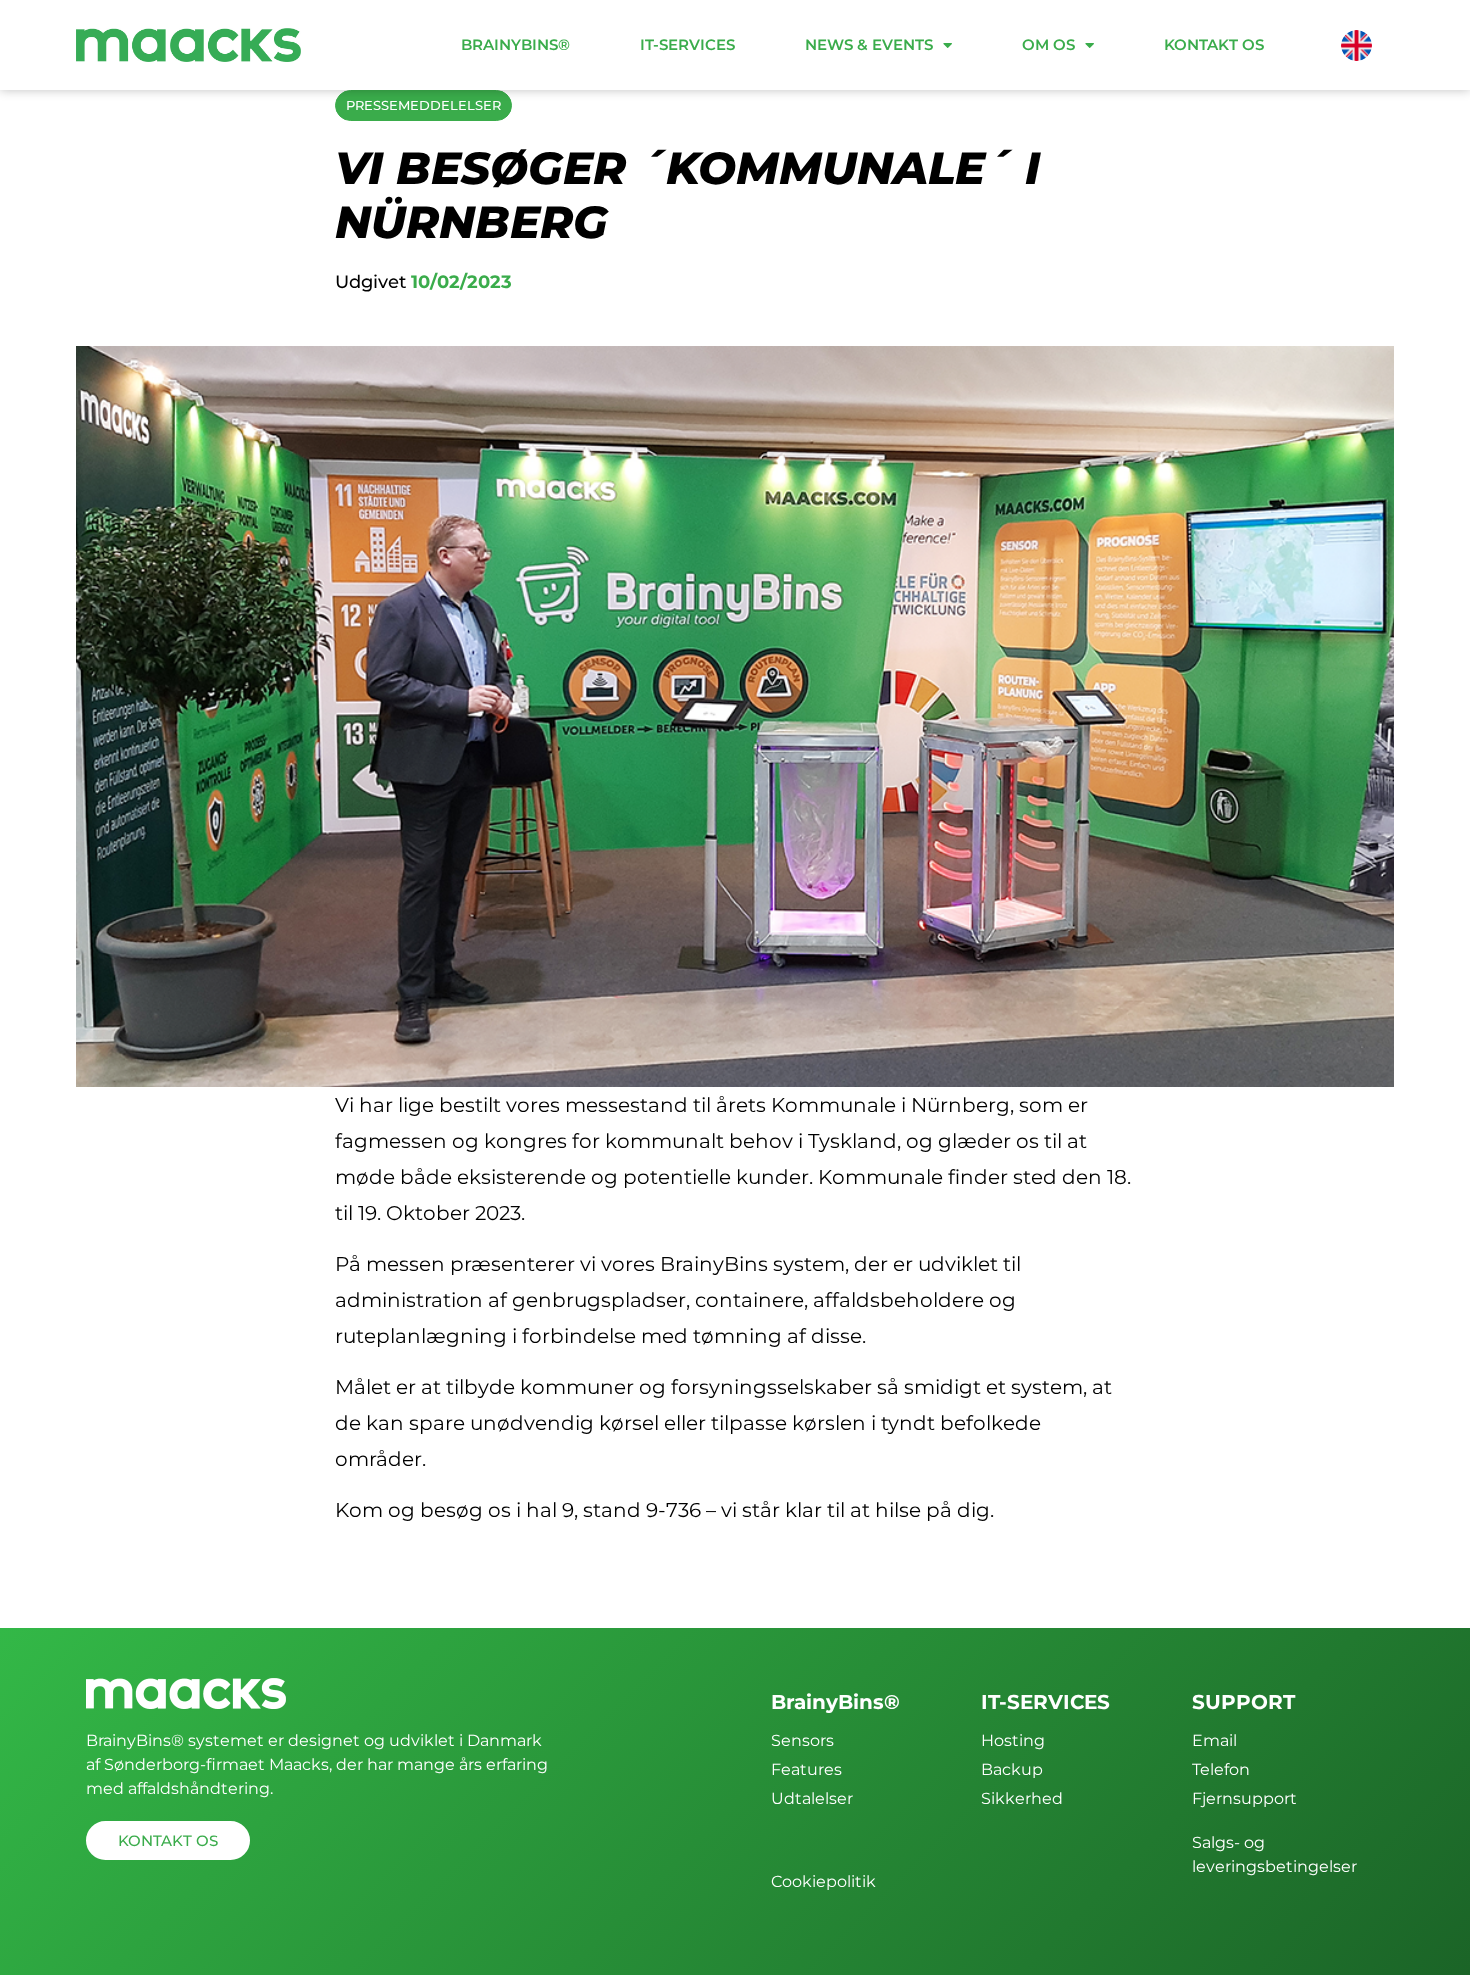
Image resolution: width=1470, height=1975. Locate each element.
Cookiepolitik (823, 1881)
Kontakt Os (1214, 44)
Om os (1048, 44)
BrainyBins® (515, 44)
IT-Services (687, 44)
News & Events (869, 44)
